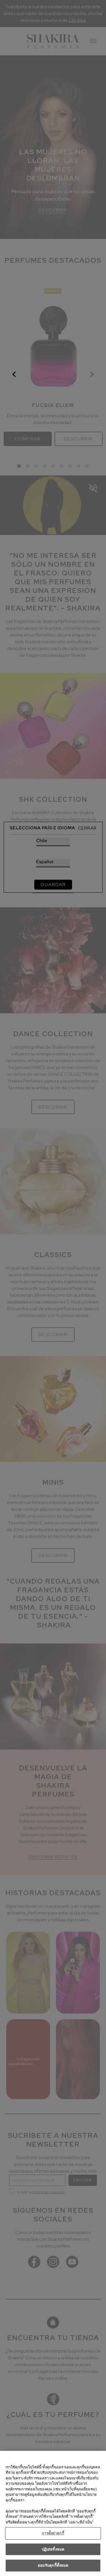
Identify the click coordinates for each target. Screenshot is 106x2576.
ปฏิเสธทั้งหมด (53, 2549)
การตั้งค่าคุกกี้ (53, 2533)
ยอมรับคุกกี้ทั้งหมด (53, 2565)
